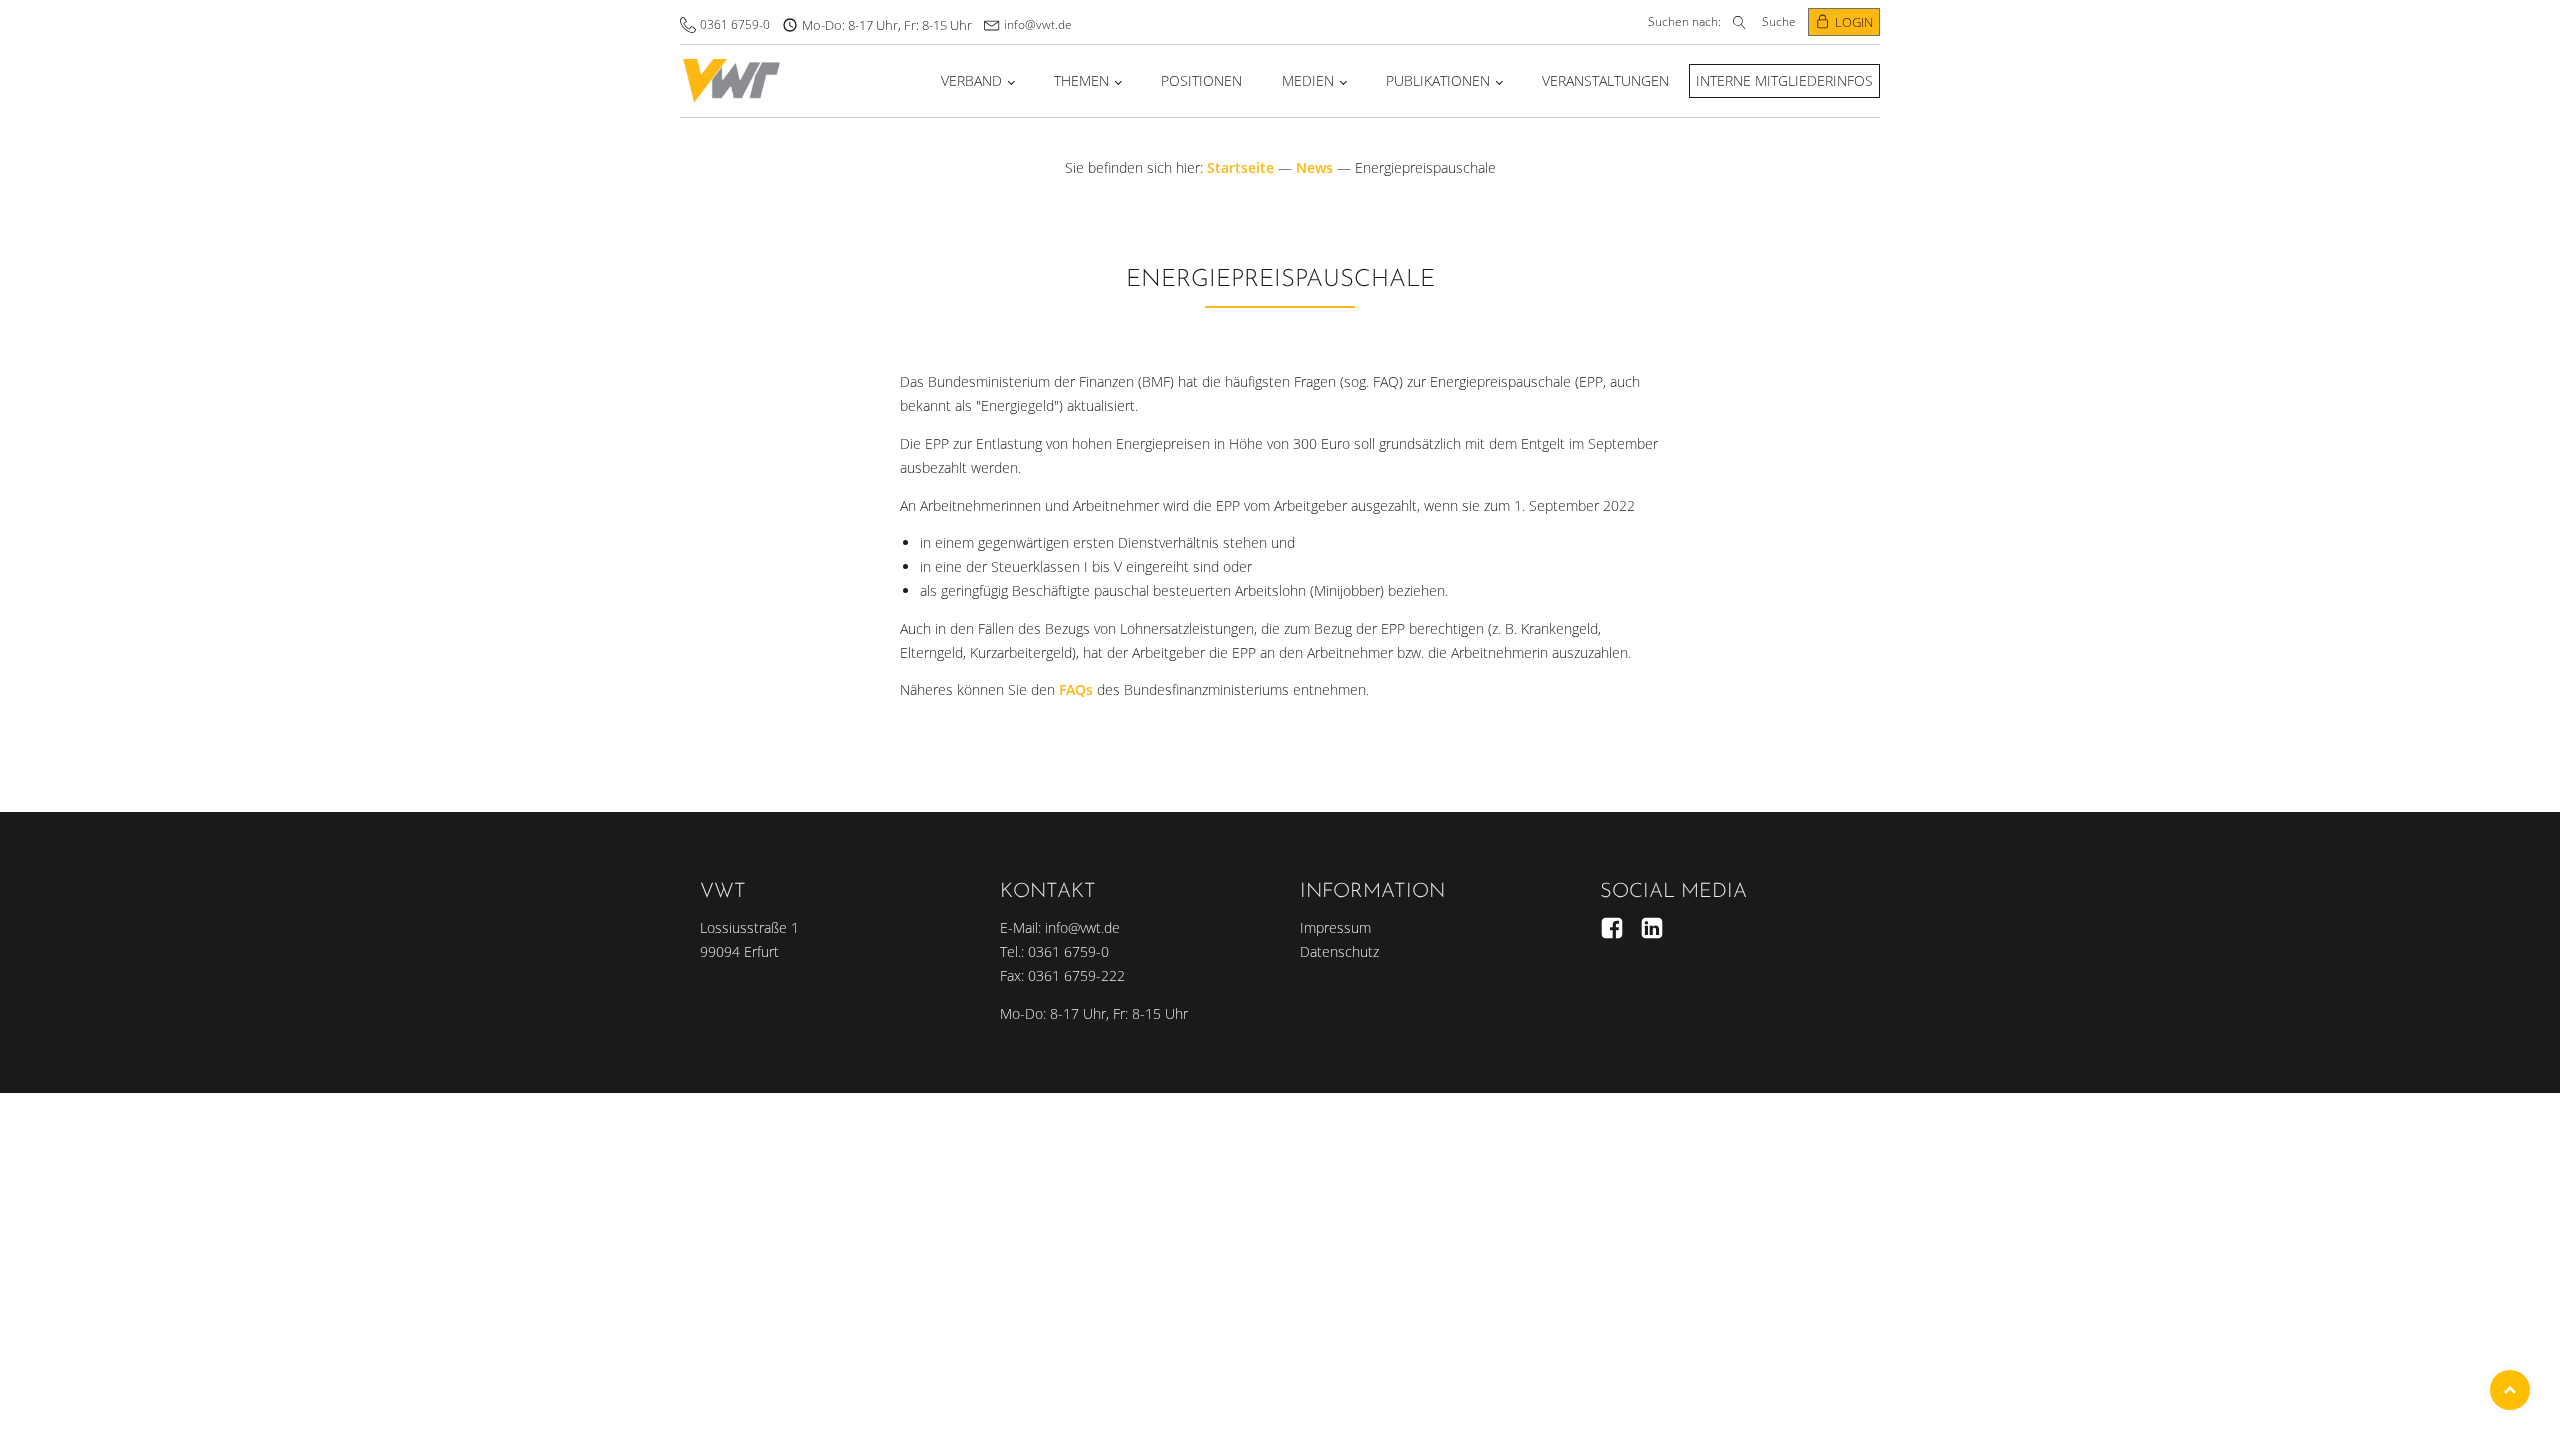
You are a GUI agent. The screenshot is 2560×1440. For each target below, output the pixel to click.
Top (2510, 1390)
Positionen (1201, 80)
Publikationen (1438, 80)
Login (1854, 22)
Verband (971, 80)
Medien (1308, 80)
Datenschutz (1339, 951)
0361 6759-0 (735, 24)
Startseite (1240, 167)
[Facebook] (1612, 928)
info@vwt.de (1038, 24)
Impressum (1335, 927)
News (1314, 167)
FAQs (1076, 689)
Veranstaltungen (1605, 80)
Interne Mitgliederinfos (1784, 80)
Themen (1081, 80)
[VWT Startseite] (731, 80)
